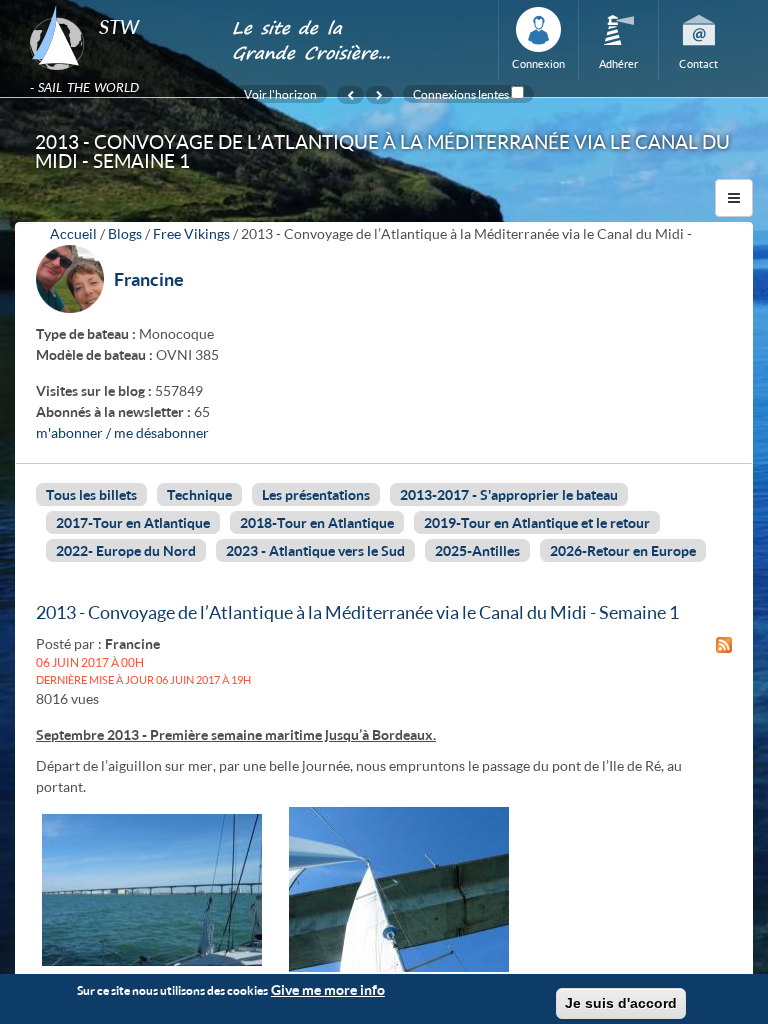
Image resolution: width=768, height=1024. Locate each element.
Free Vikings (191, 233)
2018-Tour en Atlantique (317, 522)
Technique (199, 494)
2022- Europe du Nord (126, 550)
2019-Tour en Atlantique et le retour (537, 522)
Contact (698, 63)
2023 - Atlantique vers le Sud (315, 550)
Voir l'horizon (280, 94)
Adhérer (618, 63)
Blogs (125, 233)
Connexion (538, 63)
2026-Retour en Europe (623, 550)
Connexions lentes (461, 94)
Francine (149, 279)
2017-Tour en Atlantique (133, 522)
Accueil (73, 233)
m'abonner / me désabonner (122, 432)
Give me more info (328, 989)
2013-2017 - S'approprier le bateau (509, 494)
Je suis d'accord (621, 1003)
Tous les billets (91, 494)
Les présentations (316, 494)
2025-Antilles (477, 550)
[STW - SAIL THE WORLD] (118, 6)
